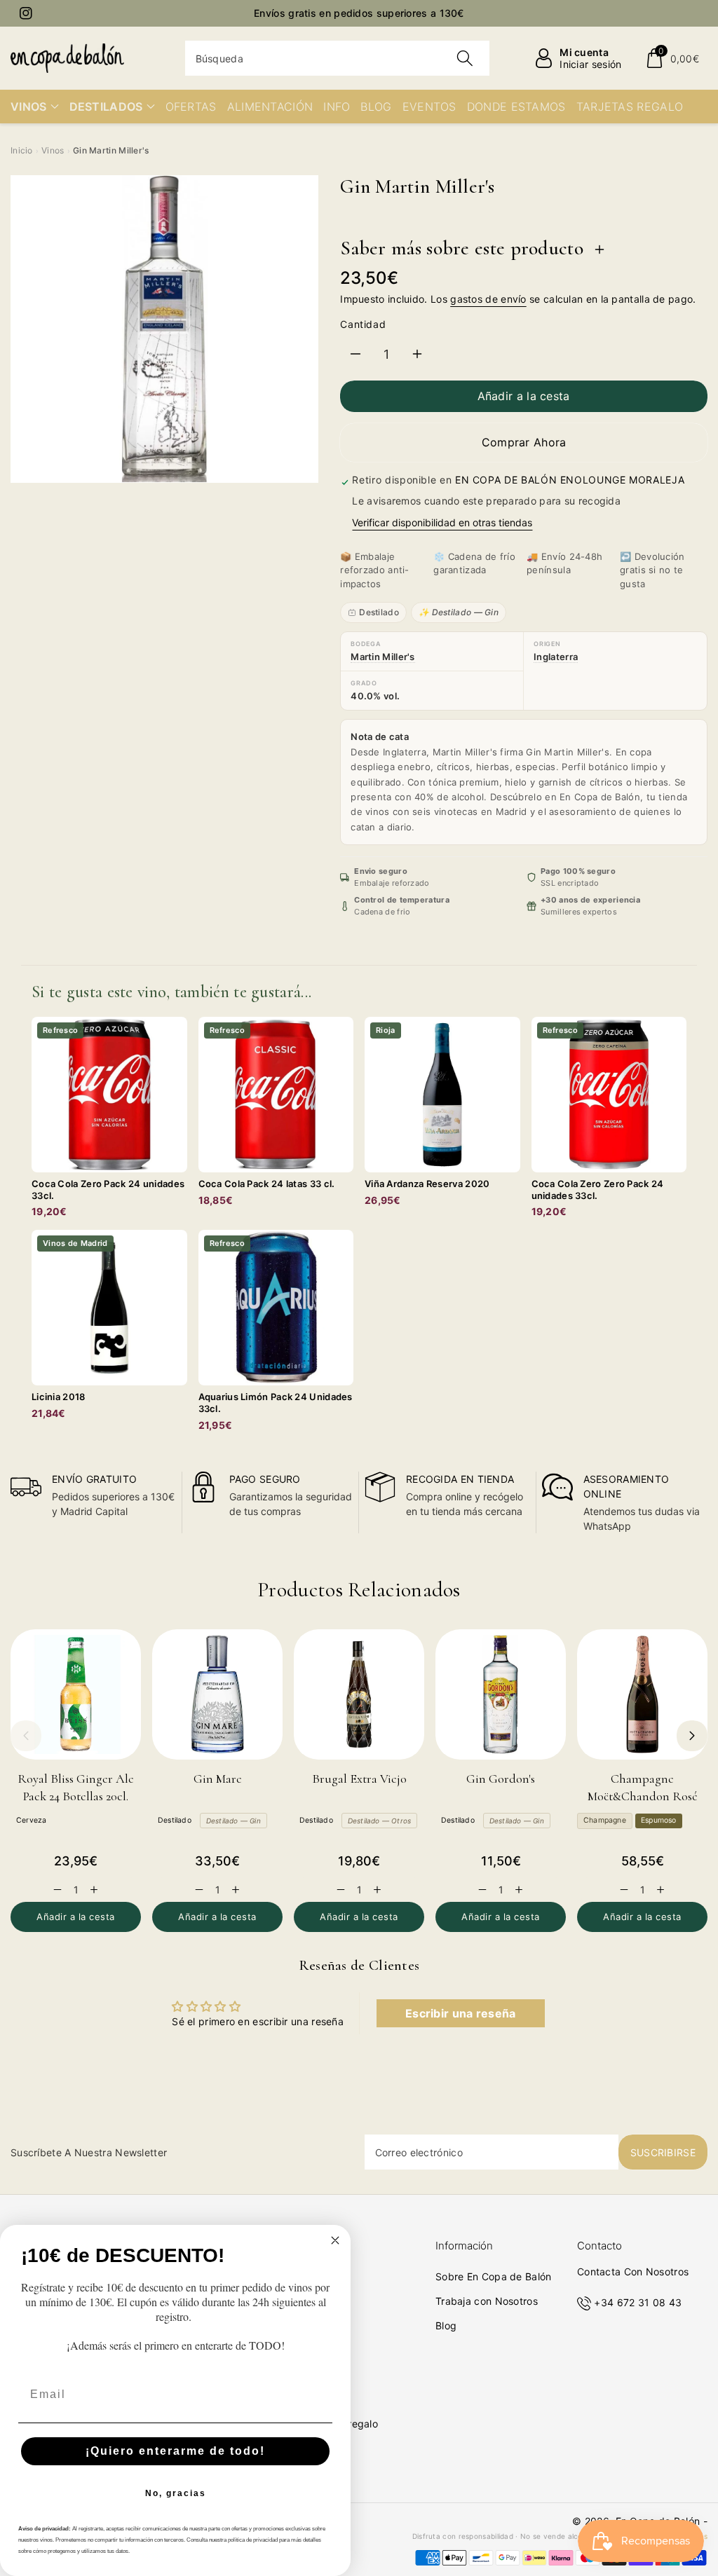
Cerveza (31, 1820)
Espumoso (659, 1820)
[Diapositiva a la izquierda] (26, 1736)
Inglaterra (556, 657)
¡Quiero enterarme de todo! (175, 2451)
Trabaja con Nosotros (487, 2301)
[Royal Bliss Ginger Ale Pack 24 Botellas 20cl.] (76, 1694)
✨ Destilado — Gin (459, 612)
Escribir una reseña (461, 2013)
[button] (672, 58)
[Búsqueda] (465, 58)
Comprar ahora (524, 442)
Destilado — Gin (233, 1821)
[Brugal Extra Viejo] (359, 1694)
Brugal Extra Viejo (359, 1779)
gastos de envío (488, 299)
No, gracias (176, 2493)
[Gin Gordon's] (501, 1694)
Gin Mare (218, 1779)
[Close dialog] (335, 2240)
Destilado (379, 612)
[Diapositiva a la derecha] (692, 1736)
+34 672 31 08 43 (638, 2302)
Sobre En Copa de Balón (494, 2276)
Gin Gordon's (501, 1779)
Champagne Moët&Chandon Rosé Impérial (643, 1796)
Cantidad (363, 324)
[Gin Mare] (217, 1694)
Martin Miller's (383, 657)
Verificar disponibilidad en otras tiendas (442, 522)
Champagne (605, 1820)
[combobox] (338, 58)
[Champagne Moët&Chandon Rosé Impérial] (642, 1694)
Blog (446, 2325)
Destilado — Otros (379, 1821)
